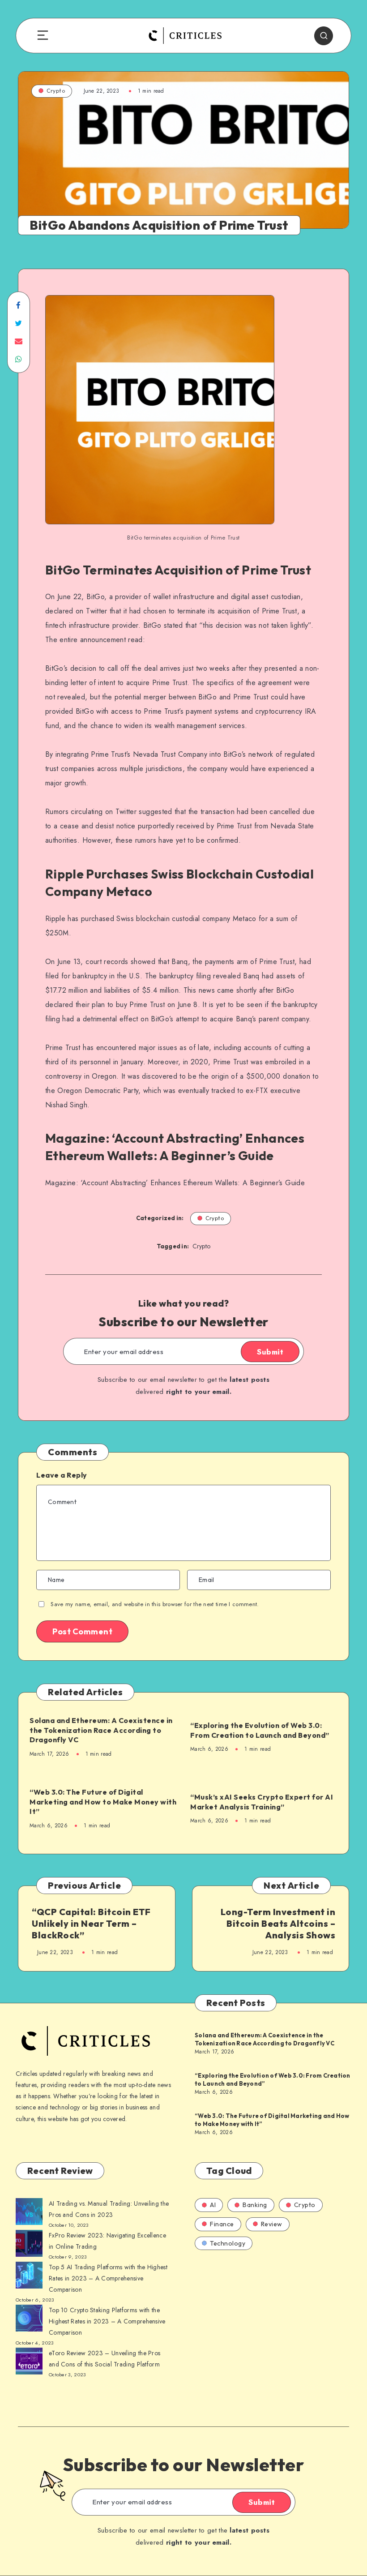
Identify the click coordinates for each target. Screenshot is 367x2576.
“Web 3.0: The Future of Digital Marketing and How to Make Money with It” (103, 1802)
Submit (270, 1352)
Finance (222, 2224)
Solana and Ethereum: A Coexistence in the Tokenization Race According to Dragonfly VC (101, 1730)
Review (272, 2224)
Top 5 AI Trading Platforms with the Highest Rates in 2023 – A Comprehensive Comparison (108, 2278)
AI (213, 2205)
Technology (228, 2243)
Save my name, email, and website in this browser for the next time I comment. (155, 1604)
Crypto (56, 91)
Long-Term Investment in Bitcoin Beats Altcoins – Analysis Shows (278, 1923)
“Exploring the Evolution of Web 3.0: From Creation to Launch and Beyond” (260, 1730)
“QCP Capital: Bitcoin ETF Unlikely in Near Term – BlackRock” (91, 1923)
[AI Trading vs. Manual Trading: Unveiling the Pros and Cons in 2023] (29, 2213)
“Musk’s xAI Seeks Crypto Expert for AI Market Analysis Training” (262, 1802)
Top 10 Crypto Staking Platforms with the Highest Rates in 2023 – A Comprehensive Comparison (107, 2321)
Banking (255, 2205)
